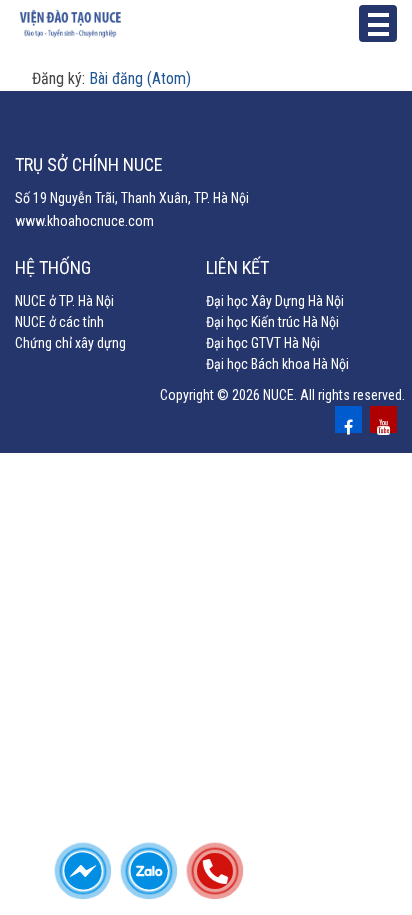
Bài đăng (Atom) (140, 78)
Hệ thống (53, 267)
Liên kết (237, 267)
